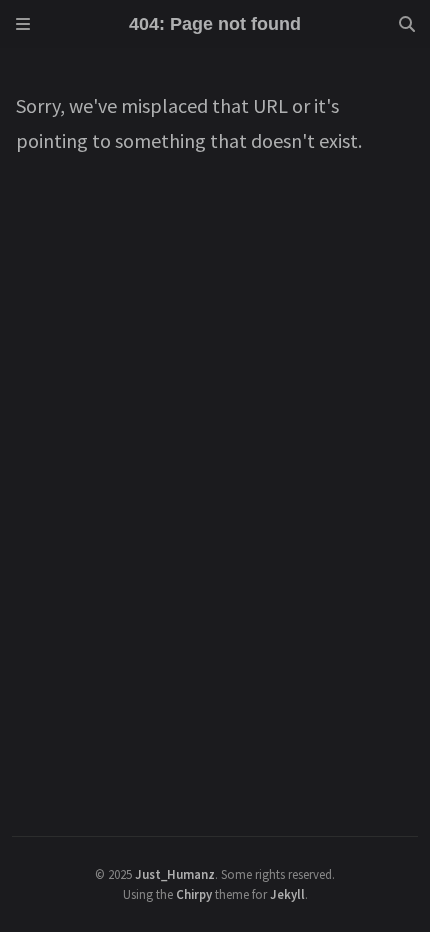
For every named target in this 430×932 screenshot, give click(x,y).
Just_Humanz (175, 874)
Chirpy (194, 894)
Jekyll (287, 894)
